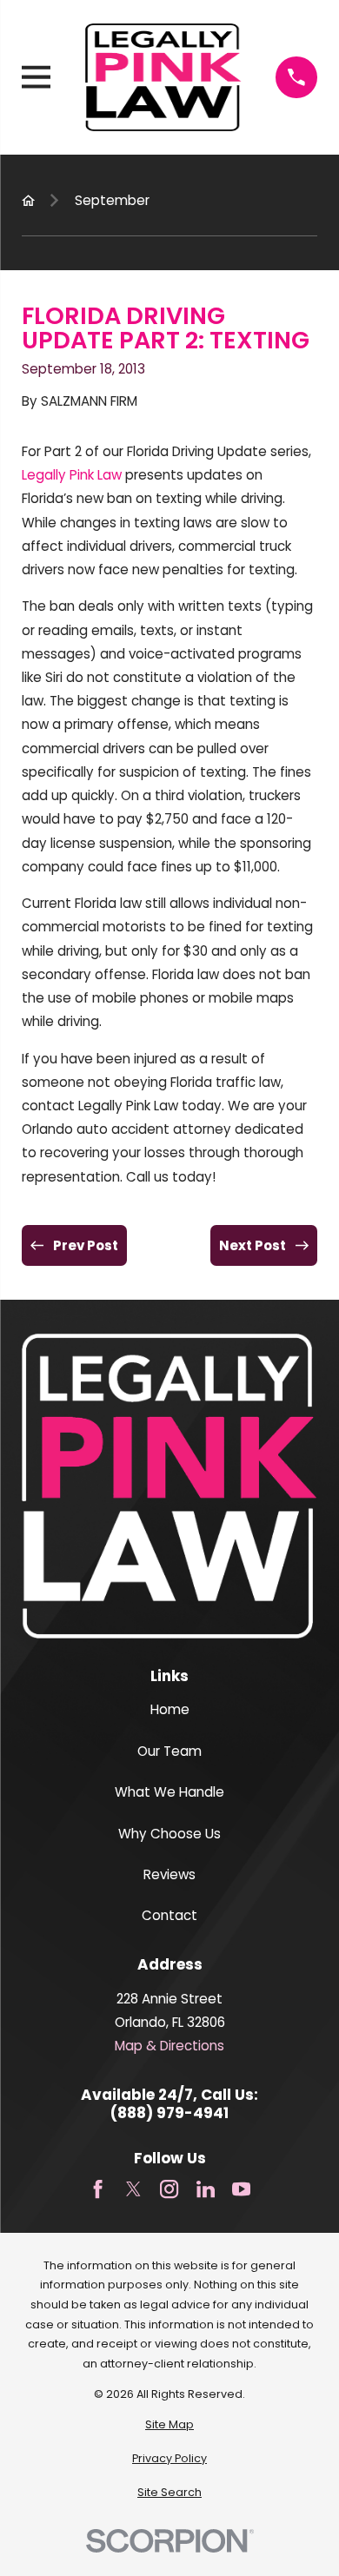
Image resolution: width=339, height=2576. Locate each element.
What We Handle (169, 1792)
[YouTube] (241, 2189)
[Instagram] (169, 2189)
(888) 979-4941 (169, 2113)
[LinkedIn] (206, 2189)
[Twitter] (133, 2189)
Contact (169, 1915)
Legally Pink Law (72, 475)
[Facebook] (98, 2189)
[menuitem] (169, 2425)
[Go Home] (28, 200)
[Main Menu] (36, 77)
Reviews (169, 1874)
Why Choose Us (169, 1834)
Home (170, 1709)
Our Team (169, 1751)
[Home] (163, 77)
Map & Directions (169, 2046)
